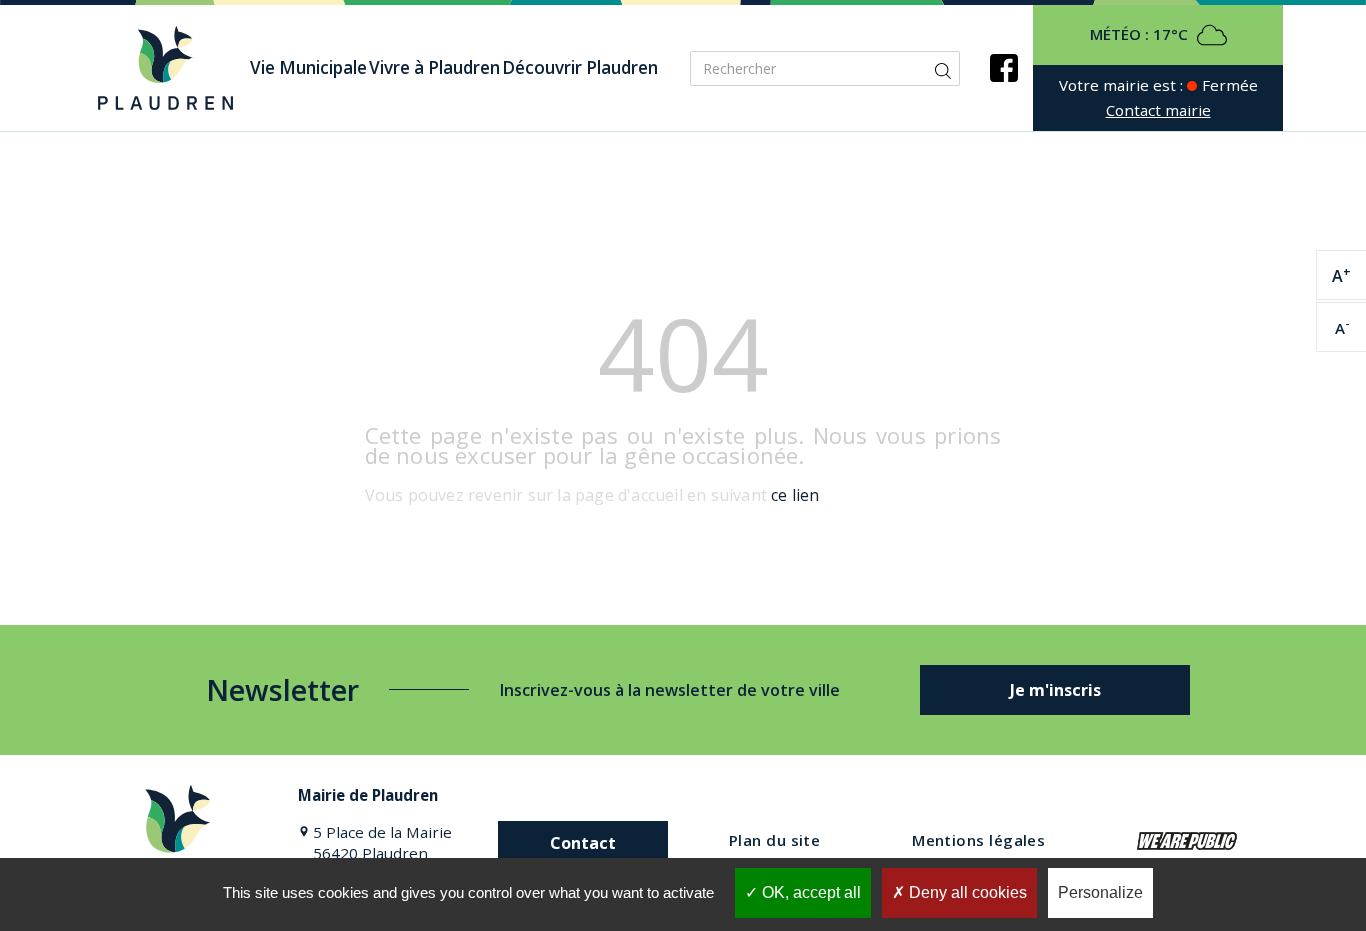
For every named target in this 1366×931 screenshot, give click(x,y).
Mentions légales (978, 840)
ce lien (795, 495)
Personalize (1100, 892)
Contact (583, 843)
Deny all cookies (966, 892)
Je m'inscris (1055, 690)
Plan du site (774, 840)
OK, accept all (809, 892)
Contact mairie (1158, 110)
